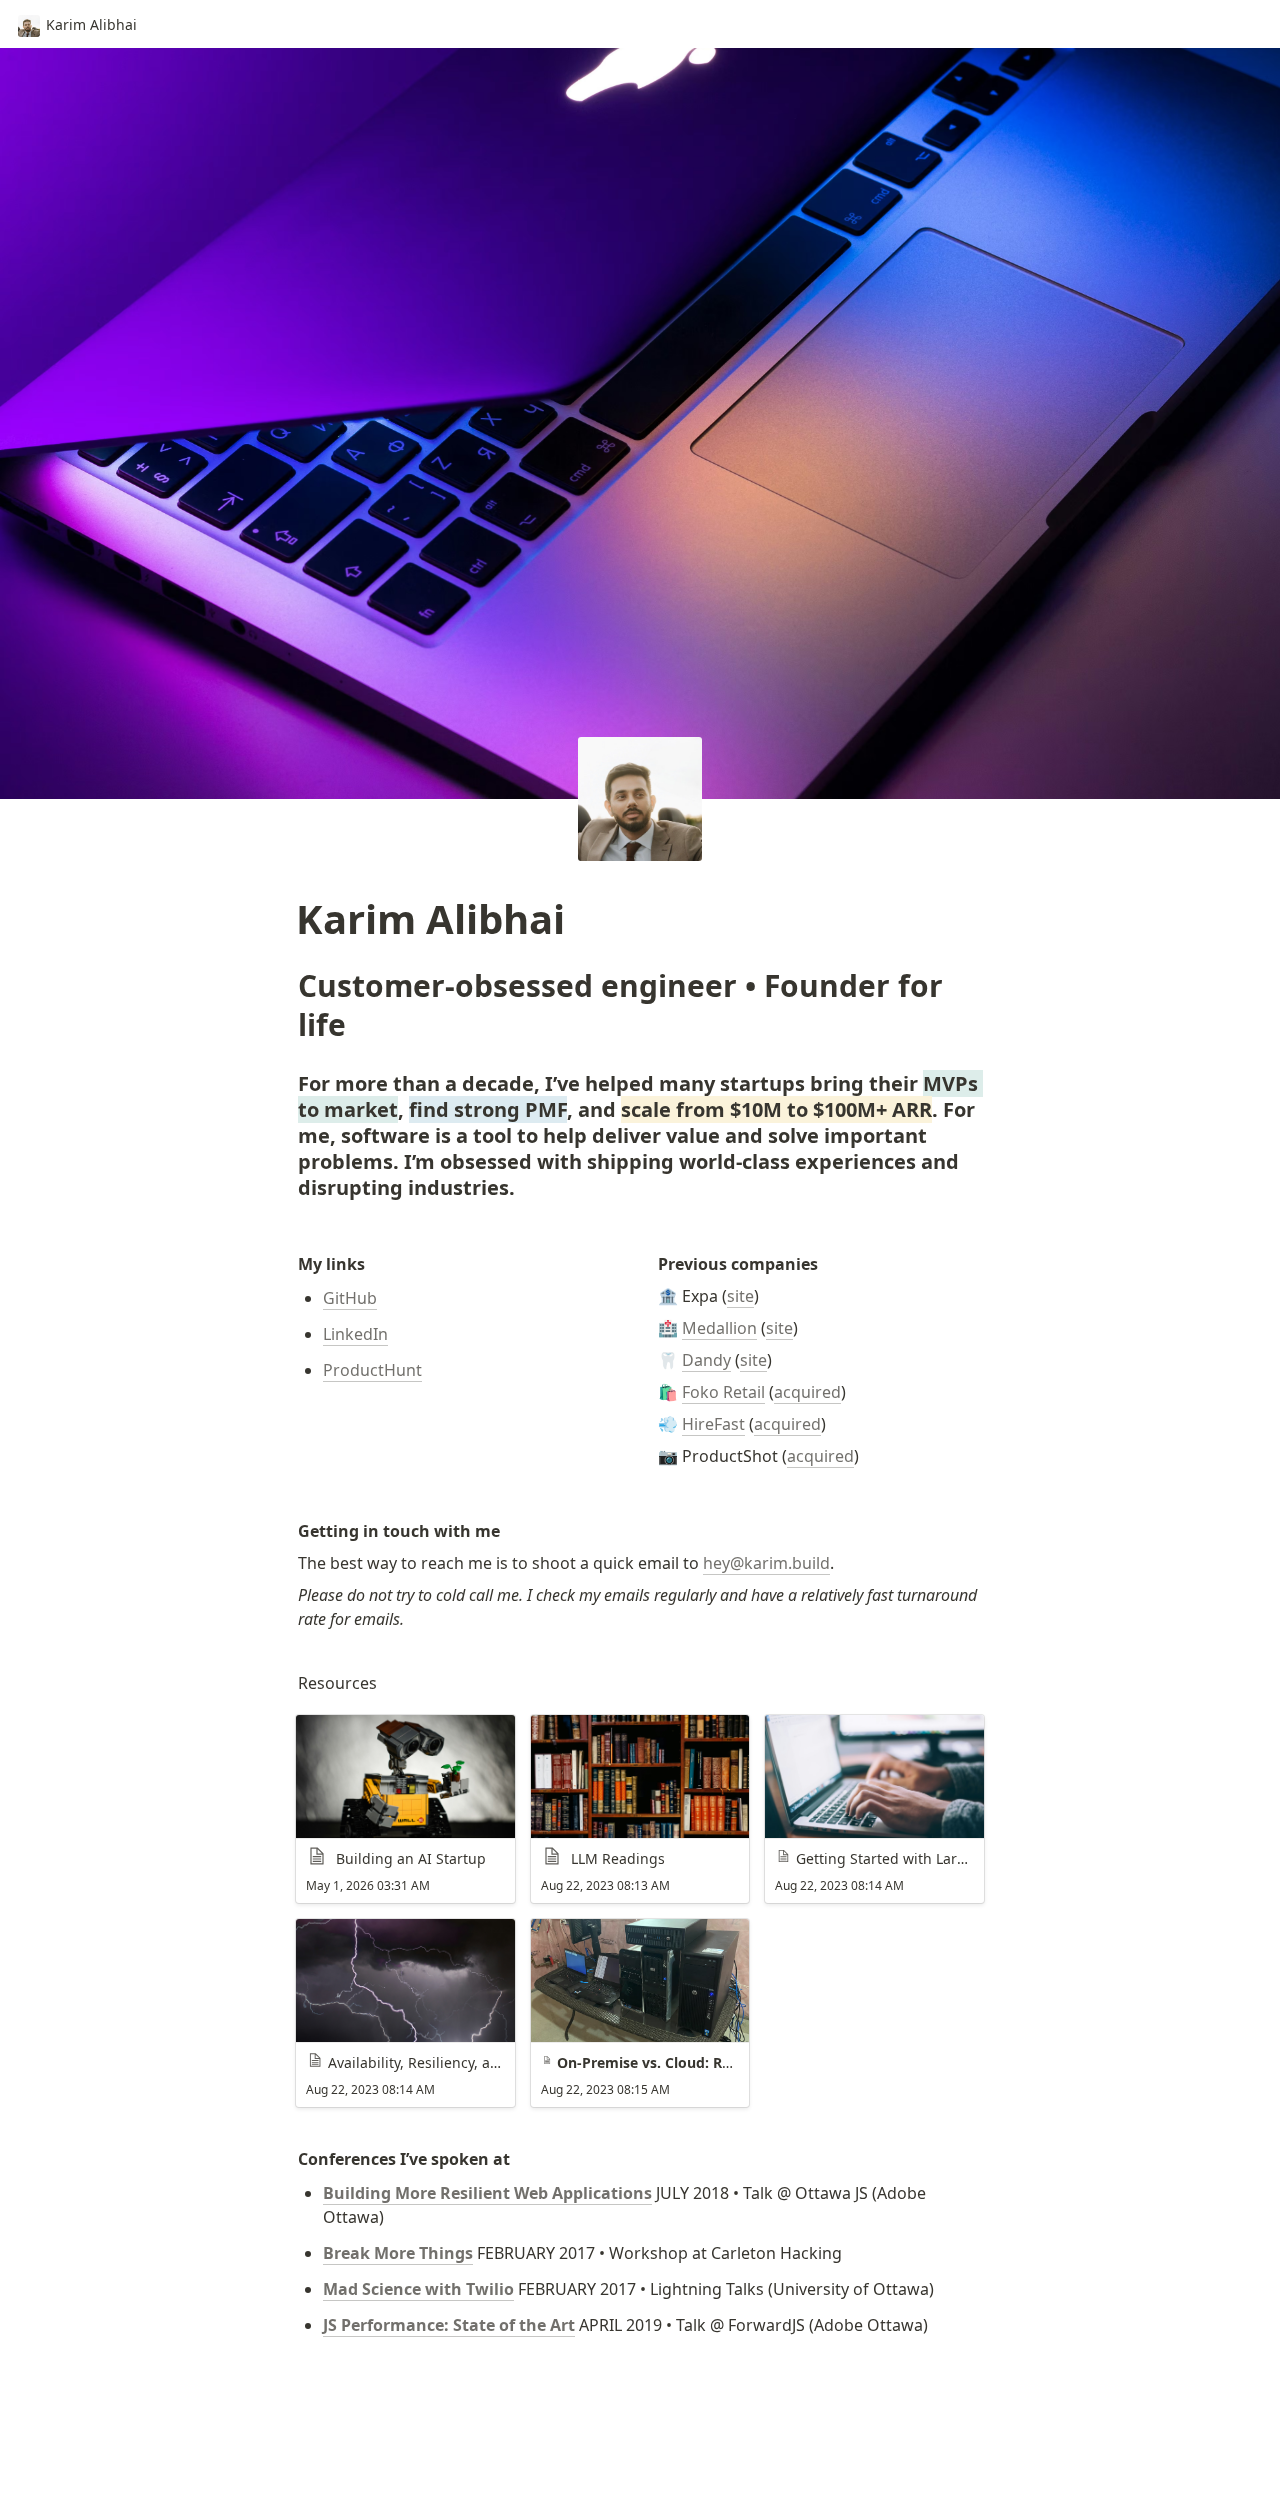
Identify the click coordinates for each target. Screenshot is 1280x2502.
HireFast (713, 1424)
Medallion (719, 1328)
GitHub (350, 1298)
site (740, 1296)
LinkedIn (355, 1334)
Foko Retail (723, 1392)
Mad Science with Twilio (418, 2289)
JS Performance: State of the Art (449, 2325)
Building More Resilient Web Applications (487, 2193)
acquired (807, 1392)
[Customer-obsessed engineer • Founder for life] (288, 985)
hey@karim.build (766, 1563)
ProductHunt (372, 1370)
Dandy (706, 1360)
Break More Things (398, 2253)
